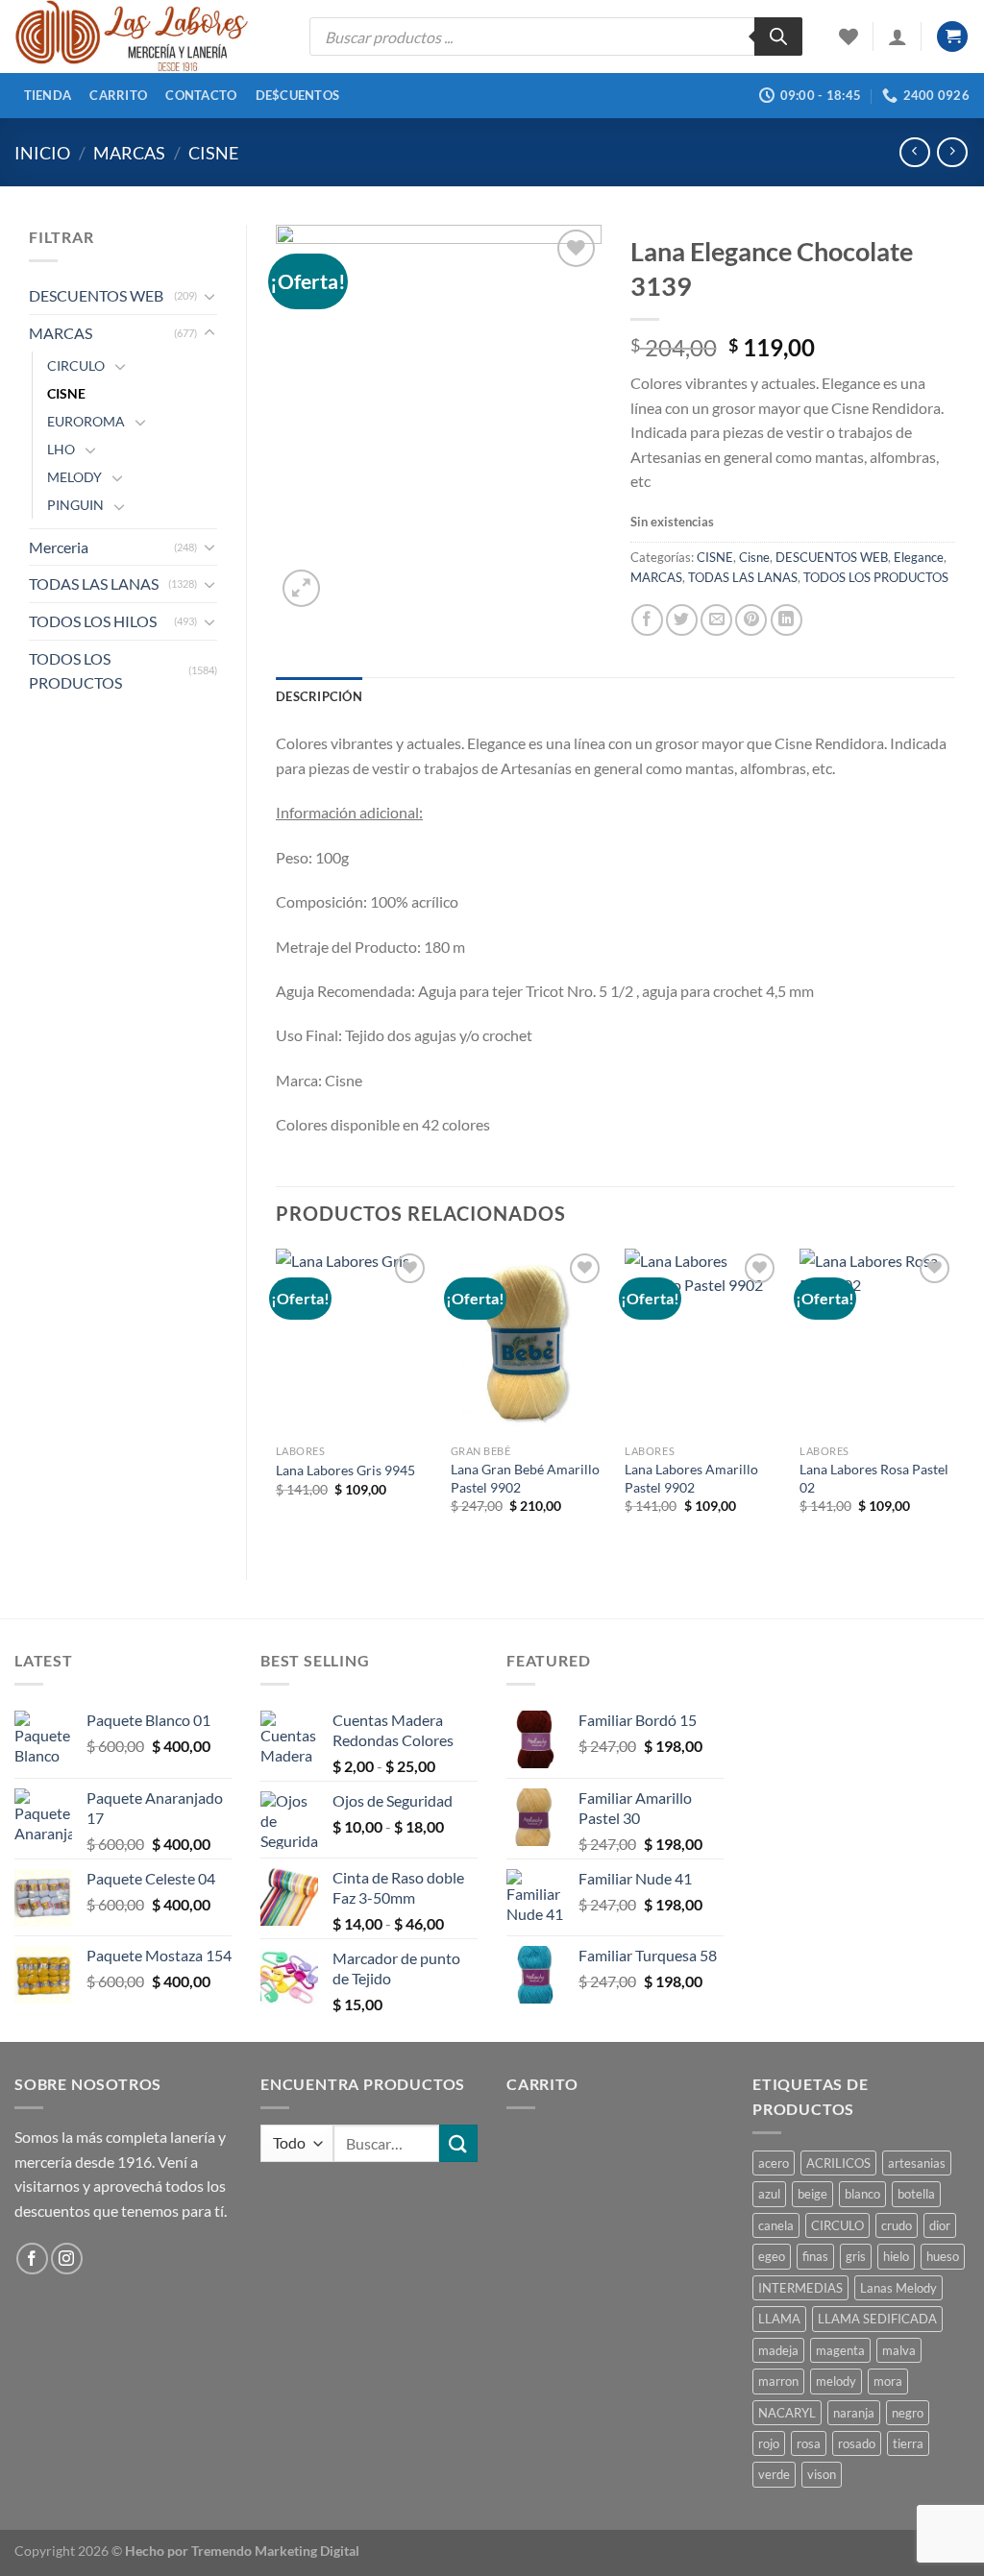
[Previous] (277, 1398)
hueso (943, 2256)
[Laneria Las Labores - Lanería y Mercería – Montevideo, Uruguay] (148, 36)
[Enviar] (458, 2143)
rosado (857, 2443)
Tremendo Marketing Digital (275, 2551)
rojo (769, 2443)
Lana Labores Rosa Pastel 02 (874, 1478)
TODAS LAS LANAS (94, 583)
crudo (897, 2225)
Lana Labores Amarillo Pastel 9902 (691, 1478)
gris (856, 2256)
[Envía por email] (716, 620)
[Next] (954, 1398)
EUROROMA (86, 421)
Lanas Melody (898, 2288)
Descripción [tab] (319, 696)
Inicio (42, 153)
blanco (862, 2194)
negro (908, 2413)
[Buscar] (778, 36)
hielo (896, 2256)
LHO (61, 449)
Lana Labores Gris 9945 (345, 1470)
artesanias (917, 2163)
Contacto (201, 95)
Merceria (59, 547)
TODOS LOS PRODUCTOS (75, 671)
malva (899, 2350)
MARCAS (129, 153)
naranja (854, 2413)
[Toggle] (209, 296)
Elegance (919, 557)
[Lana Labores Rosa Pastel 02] (877, 1342)
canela (776, 2225)
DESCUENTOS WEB (96, 295)
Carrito (118, 95)
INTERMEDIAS (800, 2288)
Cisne (754, 557)
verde (774, 2474)
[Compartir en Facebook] (647, 620)
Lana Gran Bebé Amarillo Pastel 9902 (525, 1478)
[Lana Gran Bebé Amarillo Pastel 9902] (529, 1342)
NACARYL (787, 2413)
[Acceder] (898, 36)
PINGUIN (75, 505)
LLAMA (779, 2319)
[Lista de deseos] (849, 36)
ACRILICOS (838, 2163)
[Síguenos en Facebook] (32, 2259)
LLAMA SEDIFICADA (877, 2319)
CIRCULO (76, 365)
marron (778, 2381)
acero (774, 2163)
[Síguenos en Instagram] (67, 2259)
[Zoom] (301, 588)
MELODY (74, 477)
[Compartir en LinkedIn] (787, 620)
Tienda (48, 95)
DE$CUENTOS (298, 95)
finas (815, 2256)
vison (822, 2474)
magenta (840, 2350)
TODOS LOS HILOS (93, 621)
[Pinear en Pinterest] (751, 620)
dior (940, 2225)
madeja (778, 2350)
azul (769, 2194)
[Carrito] (952, 37)
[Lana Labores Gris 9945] (354, 1342)
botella (916, 2194)
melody (836, 2381)
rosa (809, 2443)
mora (888, 2381)
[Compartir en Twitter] (682, 620)
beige (812, 2194)
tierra (908, 2443)
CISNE (213, 153)
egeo (772, 2256)
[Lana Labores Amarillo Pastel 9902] (702, 1342)
